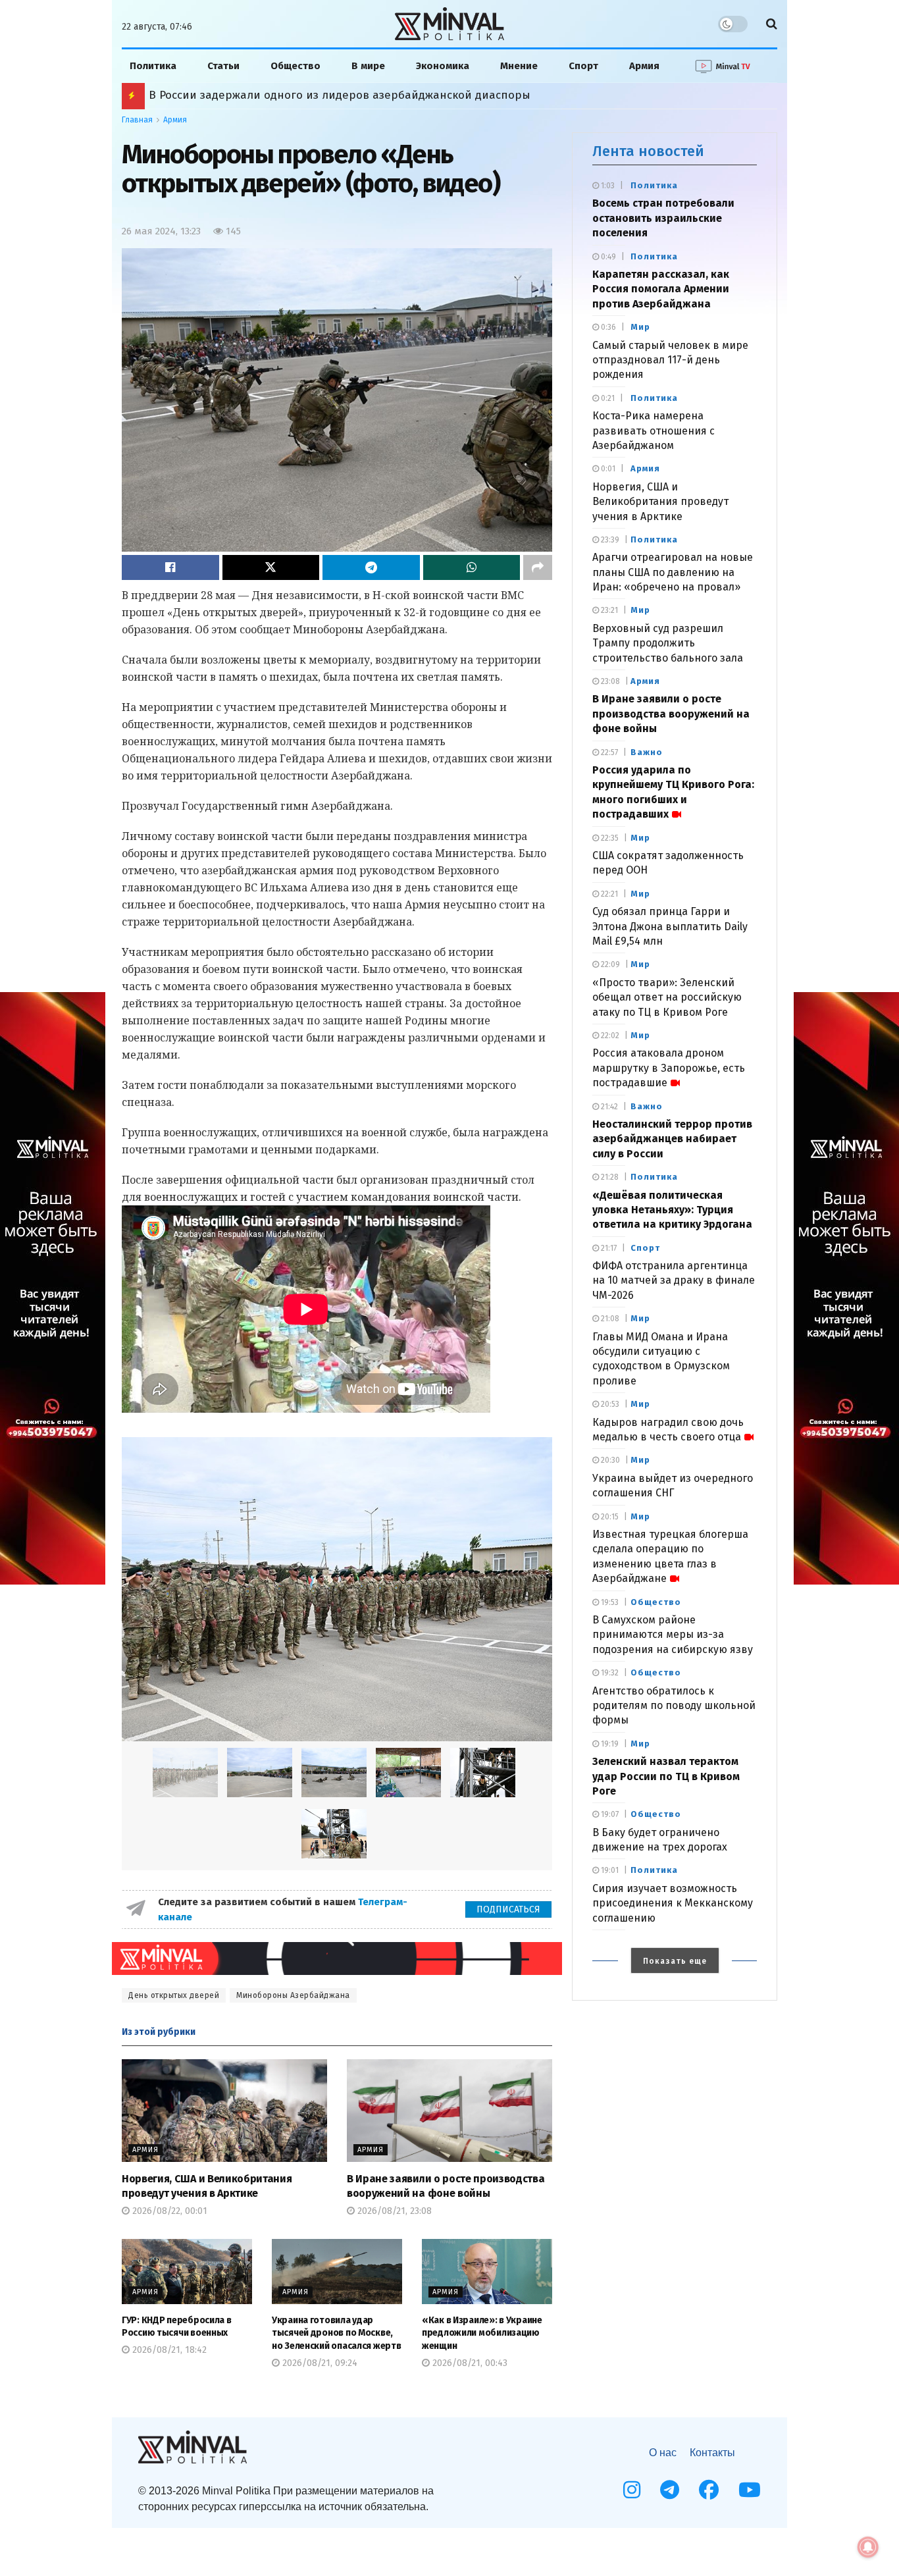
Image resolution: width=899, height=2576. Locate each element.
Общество (295, 66)
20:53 (609, 1404)
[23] (260, 1773)
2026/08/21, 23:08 (393, 2211)
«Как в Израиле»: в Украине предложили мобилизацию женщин (482, 2333)
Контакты (712, 2453)
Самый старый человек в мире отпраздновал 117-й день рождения (670, 360)
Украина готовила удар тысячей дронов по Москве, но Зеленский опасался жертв (336, 2333)
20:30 (609, 1460)
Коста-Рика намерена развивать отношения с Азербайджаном (654, 431)
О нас (663, 2453)
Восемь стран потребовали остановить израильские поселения (663, 218)
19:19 (609, 1744)
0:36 (607, 327)
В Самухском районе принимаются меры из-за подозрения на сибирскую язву (673, 1635)
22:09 (609, 964)
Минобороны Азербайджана (293, 1995)
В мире (368, 66)
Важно (647, 752)
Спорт (583, 66)
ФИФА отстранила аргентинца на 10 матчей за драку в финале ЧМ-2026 (674, 1280)
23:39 (609, 540)
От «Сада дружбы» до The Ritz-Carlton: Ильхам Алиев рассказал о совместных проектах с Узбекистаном (434, 95)
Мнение (519, 66)
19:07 (609, 1814)
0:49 (607, 257)
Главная (137, 120)
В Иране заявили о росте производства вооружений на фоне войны (671, 714)
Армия (644, 66)
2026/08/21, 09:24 (319, 2363)
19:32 (609, 1673)
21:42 (608, 1107)
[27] (483, 1773)
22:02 (609, 1036)
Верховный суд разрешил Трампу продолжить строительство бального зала (668, 643)
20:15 (609, 1517)
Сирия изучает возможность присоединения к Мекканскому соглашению (673, 1903)
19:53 (609, 1602)
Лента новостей (648, 151)
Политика (153, 66)
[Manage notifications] (868, 2547)
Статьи (223, 66)
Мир (640, 327)
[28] (334, 1834)
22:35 (609, 838)
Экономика (443, 66)
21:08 (609, 1319)
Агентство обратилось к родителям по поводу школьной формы (674, 1706)
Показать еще (675, 1961)
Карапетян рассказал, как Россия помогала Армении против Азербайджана (661, 289)
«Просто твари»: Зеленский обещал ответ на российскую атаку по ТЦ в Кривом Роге (667, 997)
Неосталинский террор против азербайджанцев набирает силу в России (672, 1139)
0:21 (607, 398)
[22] (337, 1590)
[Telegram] (670, 2490)
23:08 (609, 681)
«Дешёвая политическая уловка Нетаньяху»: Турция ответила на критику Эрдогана (672, 1210)
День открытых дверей (174, 1995)
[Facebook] (709, 2490)
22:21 (608, 894)
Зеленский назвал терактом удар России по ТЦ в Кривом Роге (666, 1776)
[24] (334, 1773)
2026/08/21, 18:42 (168, 2350)
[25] (408, 1773)
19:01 (609, 1870)
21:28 (609, 1177)
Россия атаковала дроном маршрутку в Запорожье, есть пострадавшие (669, 1068)
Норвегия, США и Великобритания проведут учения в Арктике (660, 502)
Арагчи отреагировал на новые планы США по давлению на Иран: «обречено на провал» (673, 572)
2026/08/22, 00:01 (168, 2211)
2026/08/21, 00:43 (469, 2363)
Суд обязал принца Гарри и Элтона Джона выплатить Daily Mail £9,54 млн (670, 926)
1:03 (607, 186)
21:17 (608, 1248)
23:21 (608, 610)
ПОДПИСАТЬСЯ (508, 1909)
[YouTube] (750, 2490)
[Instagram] (632, 2490)
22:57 (608, 752)
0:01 (607, 469)
